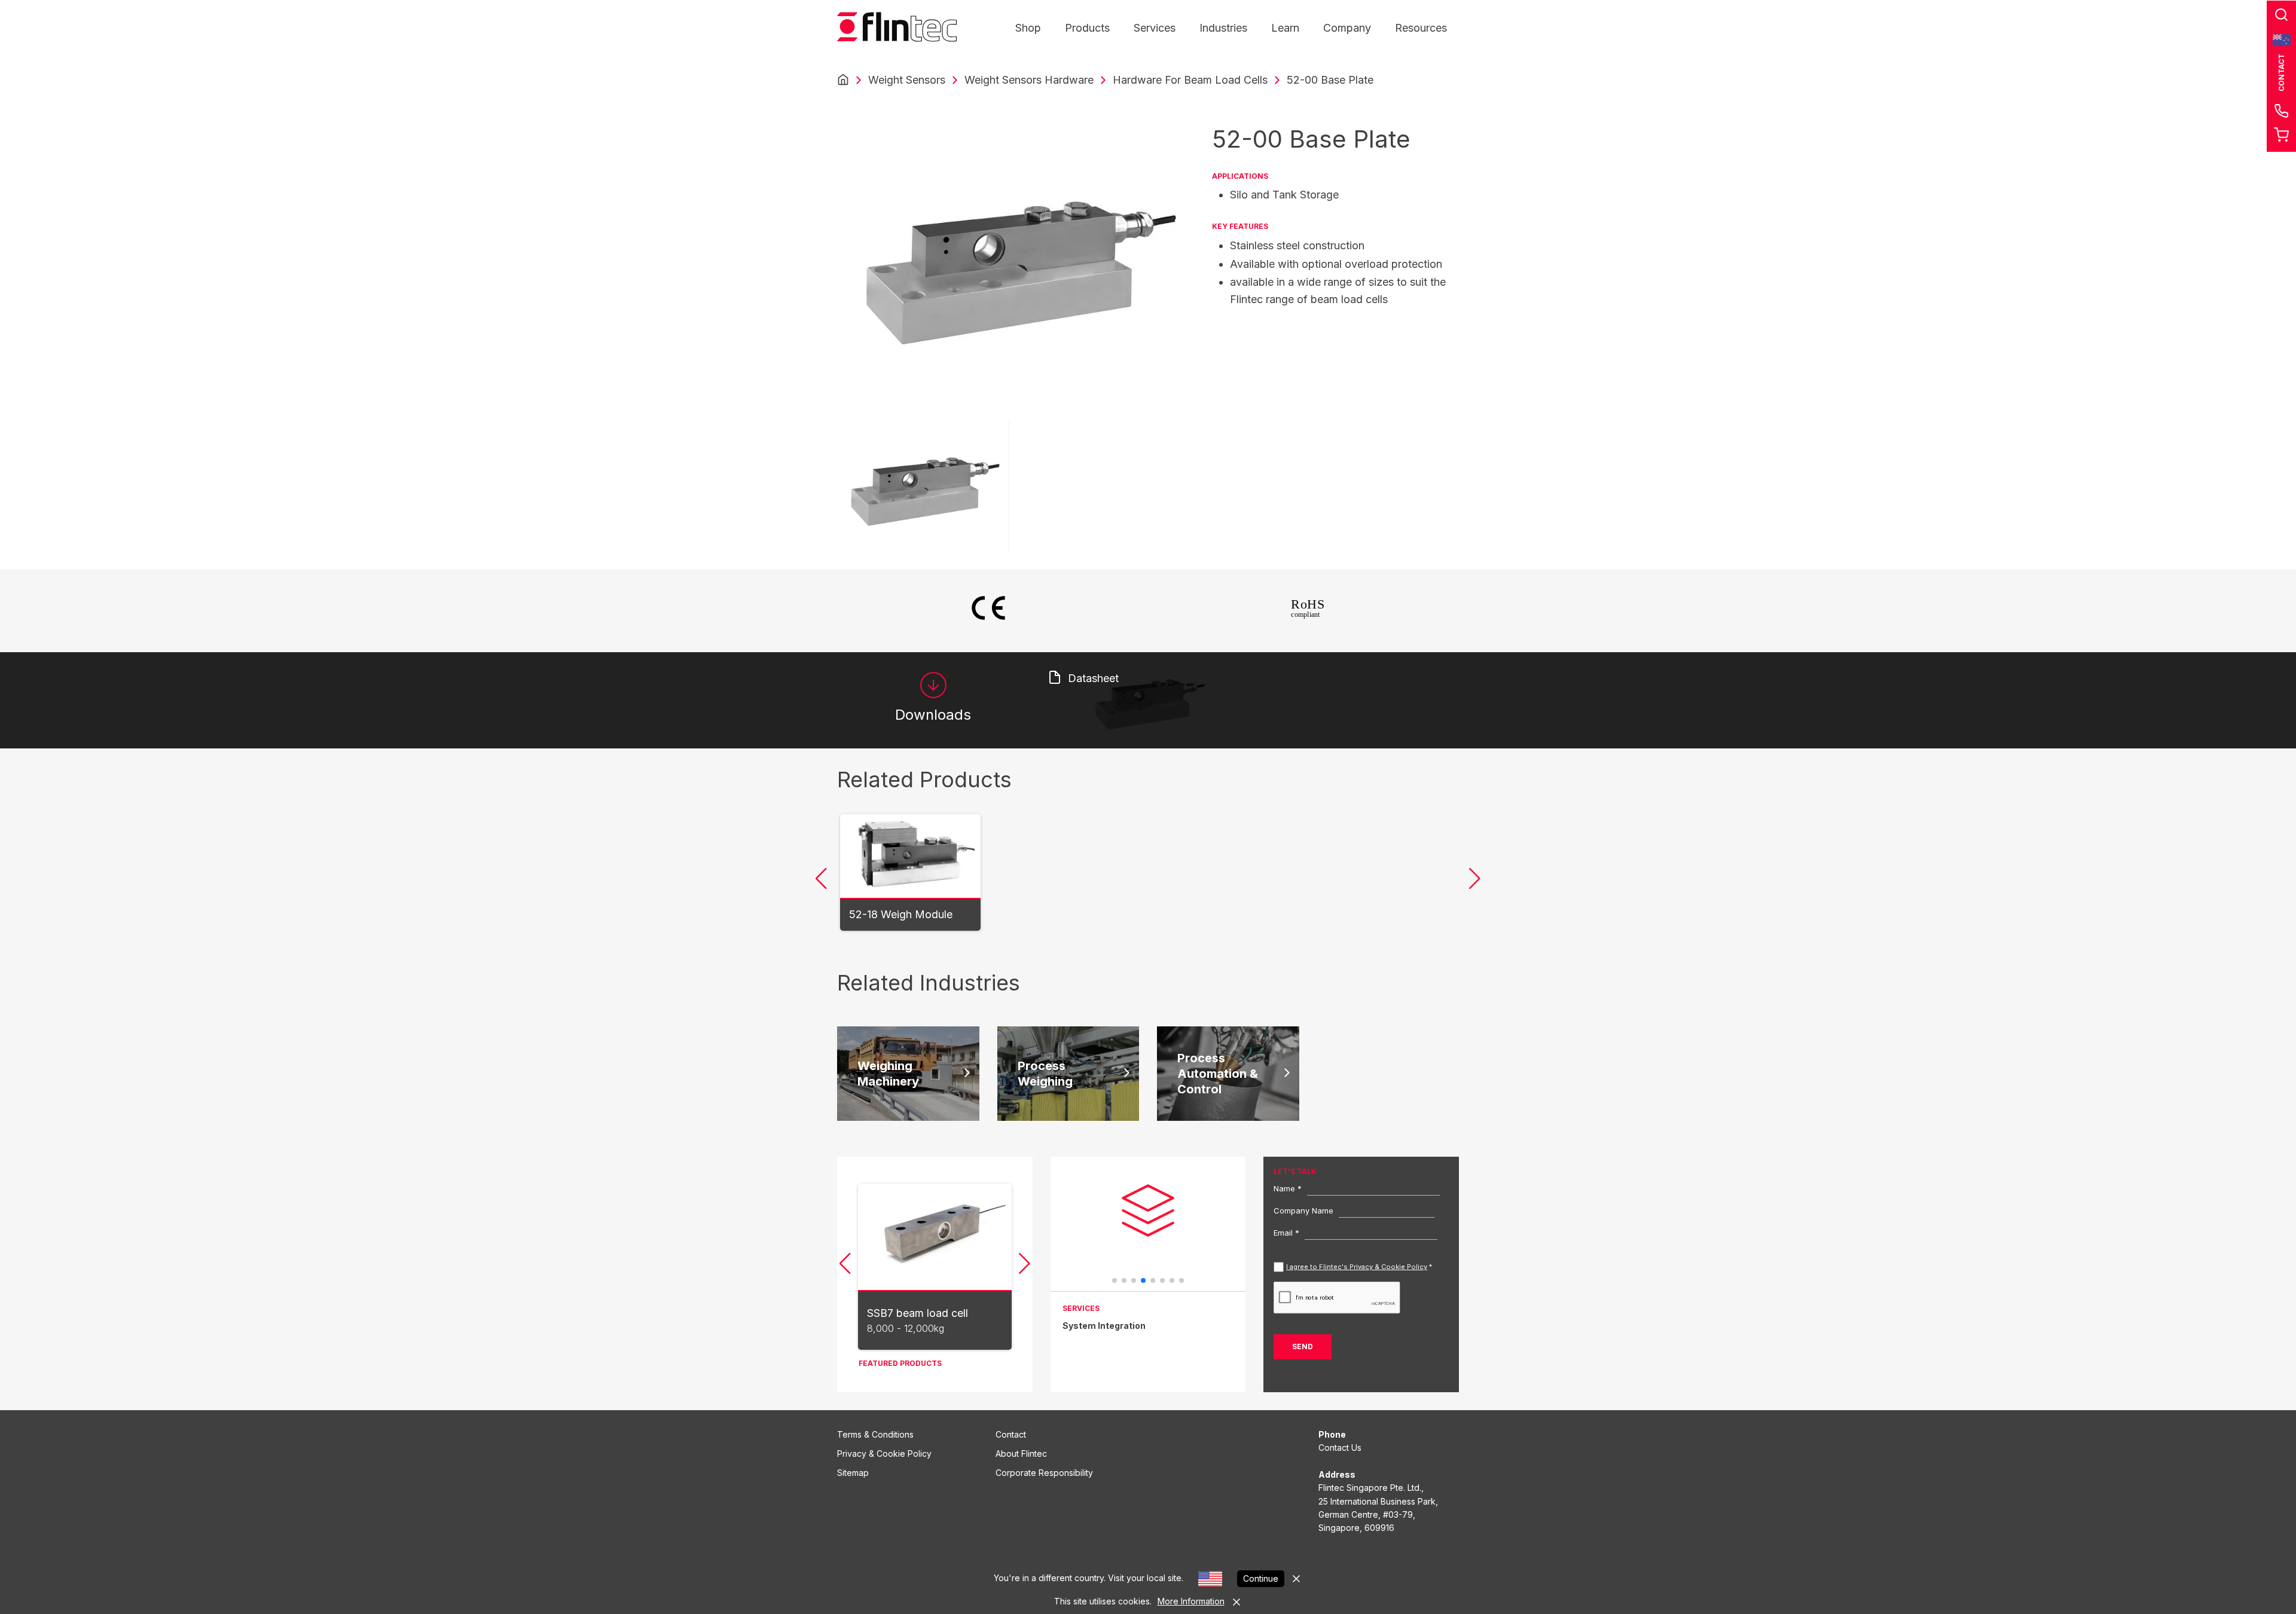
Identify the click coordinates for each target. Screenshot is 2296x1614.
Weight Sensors (907, 80)
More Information (1191, 1601)
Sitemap (853, 1473)
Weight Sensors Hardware (1029, 80)
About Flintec (1021, 1453)
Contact (1011, 1434)
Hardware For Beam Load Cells (1190, 80)
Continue (1261, 1578)
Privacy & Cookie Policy (884, 1453)
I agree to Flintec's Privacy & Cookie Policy (1357, 1267)
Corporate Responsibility (1044, 1473)
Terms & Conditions (875, 1434)
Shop (1028, 28)
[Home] (843, 80)
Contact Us (1340, 1448)
